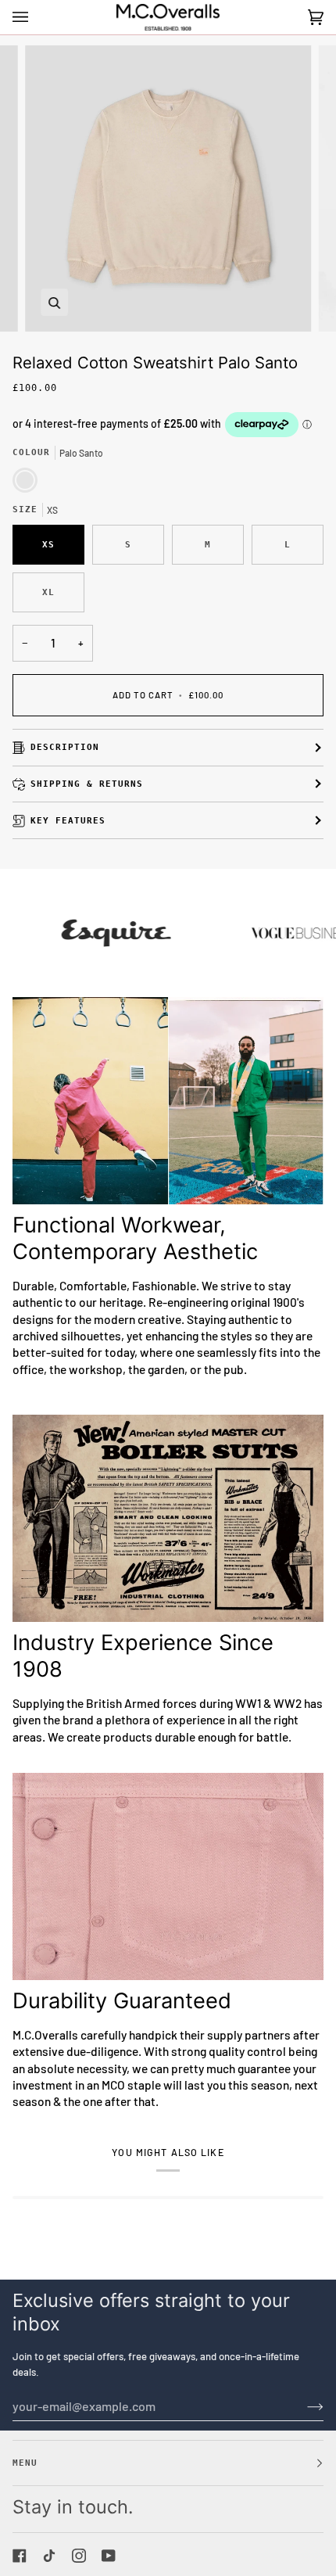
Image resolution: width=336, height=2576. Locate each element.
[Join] (303, 2406)
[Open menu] (36, 17)
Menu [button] (25, 2463)
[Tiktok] (49, 2556)
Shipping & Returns (87, 784)
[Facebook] (20, 2556)
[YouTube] (109, 2556)
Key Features (68, 820)
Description (65, 747)
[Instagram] (79, 2556)
